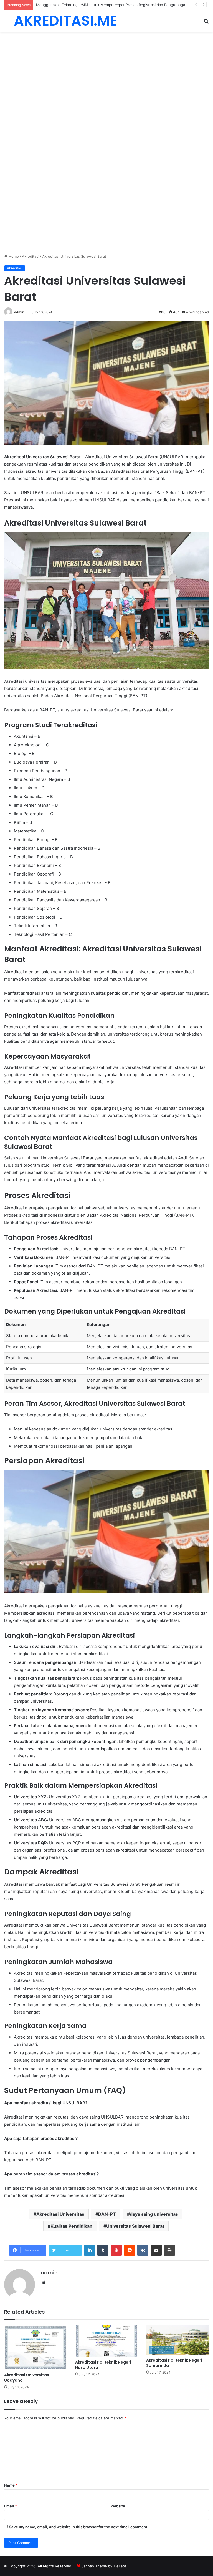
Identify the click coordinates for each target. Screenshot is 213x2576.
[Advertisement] (106, 73)
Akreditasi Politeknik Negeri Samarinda (174, 2363)
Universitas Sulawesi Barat (135, 2226)
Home (13, 256)
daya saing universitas (154, 2214)
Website (118, 2506)
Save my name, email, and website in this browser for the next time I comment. (79, 2527)
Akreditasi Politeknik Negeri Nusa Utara (103, 2365)
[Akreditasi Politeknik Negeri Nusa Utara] (106, 2341)
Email (11, 2506)
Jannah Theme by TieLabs (104, 2566)
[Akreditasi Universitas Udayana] (35, 2348)
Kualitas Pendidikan (71, 2226)
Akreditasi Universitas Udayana (27, 2378)
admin (19, 312)
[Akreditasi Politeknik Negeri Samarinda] (177, 2340)
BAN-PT (107, 2214)
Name (11, 2485)
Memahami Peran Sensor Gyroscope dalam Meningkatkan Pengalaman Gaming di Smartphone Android (124, 5)
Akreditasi (31, 256)
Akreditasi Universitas (60, 2214)
